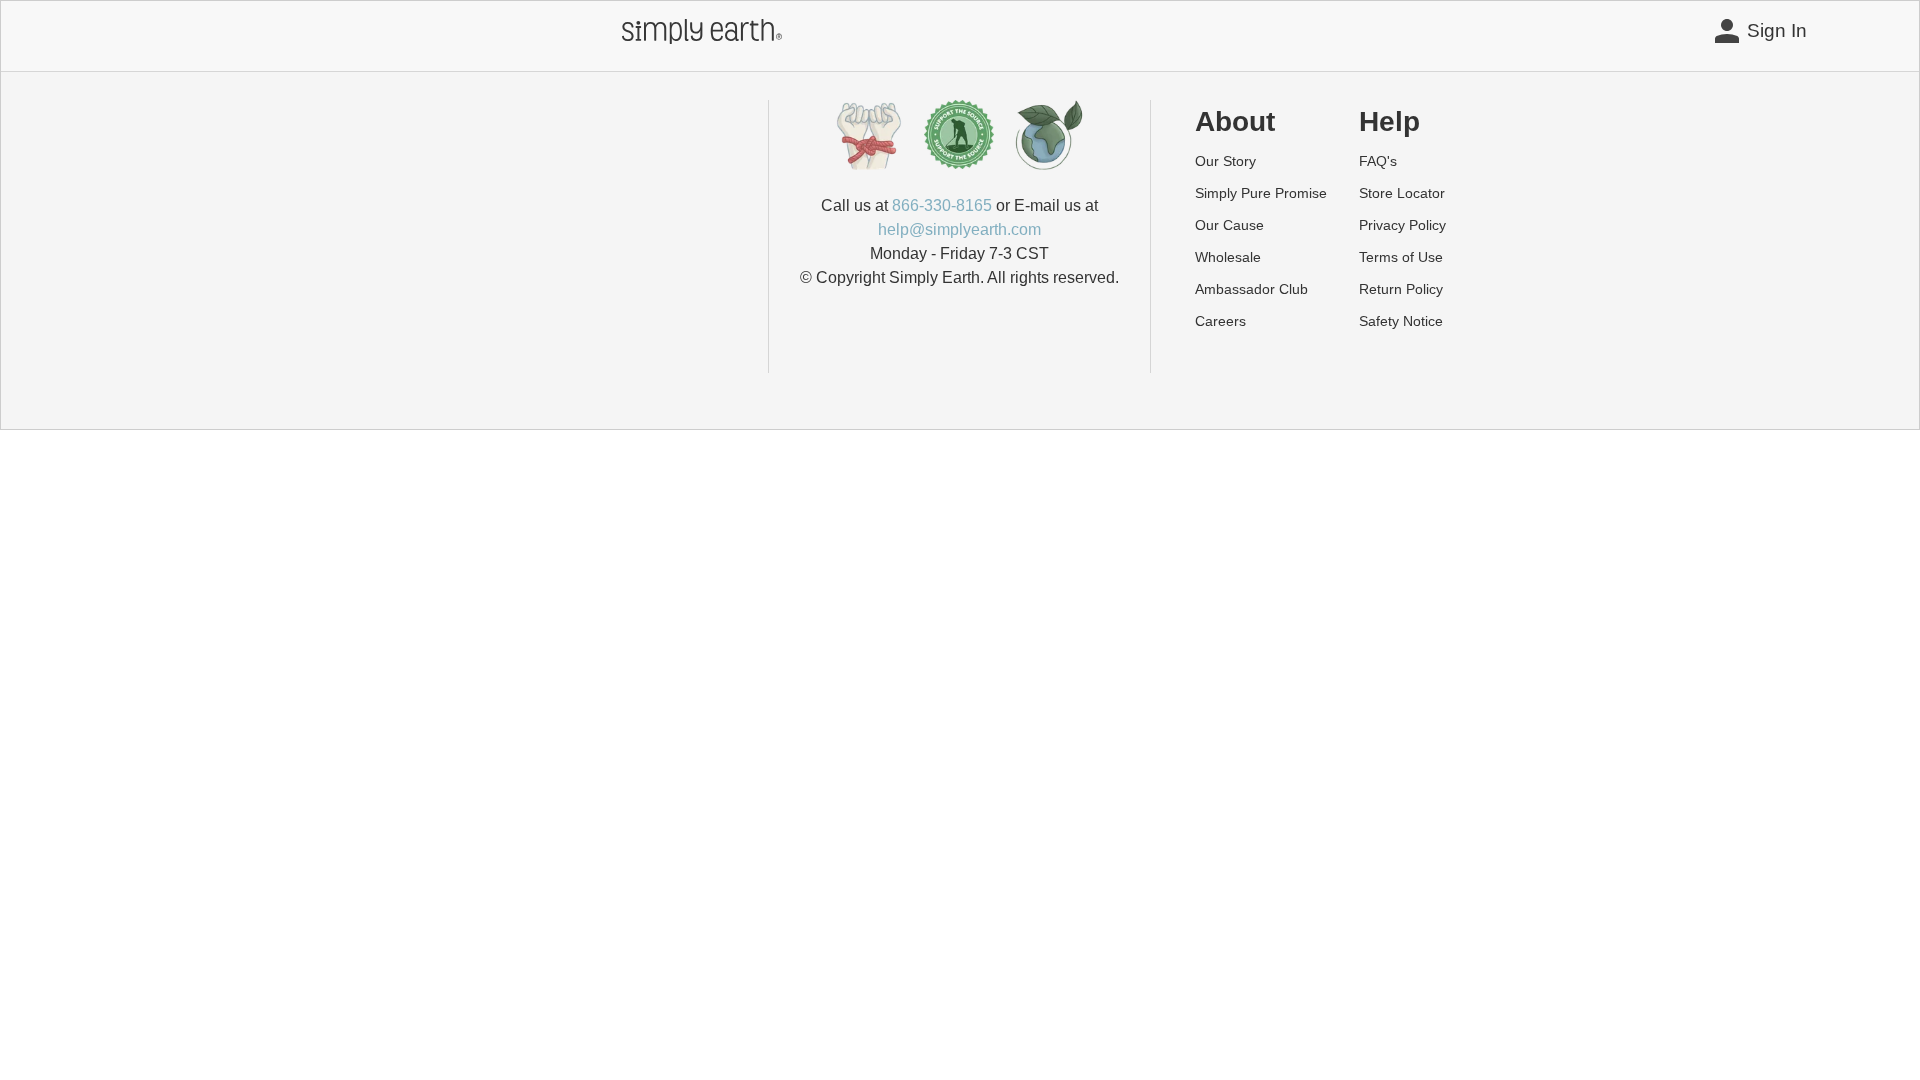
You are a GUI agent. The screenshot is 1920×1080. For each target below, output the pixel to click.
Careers (1220, 321)
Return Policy (1401, 289)
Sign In (1777, 30)
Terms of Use (1401, 257)
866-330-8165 (942, 205)
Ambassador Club (1251, 289)
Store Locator (1402, 193)
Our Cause (1229, 225)
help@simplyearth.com (959, 229)
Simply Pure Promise (1261, 193)
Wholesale (1228, 257)
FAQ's (1378, 161)
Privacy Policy (1402, 225)
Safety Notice (1401, 321)
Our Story (1225, 161)
